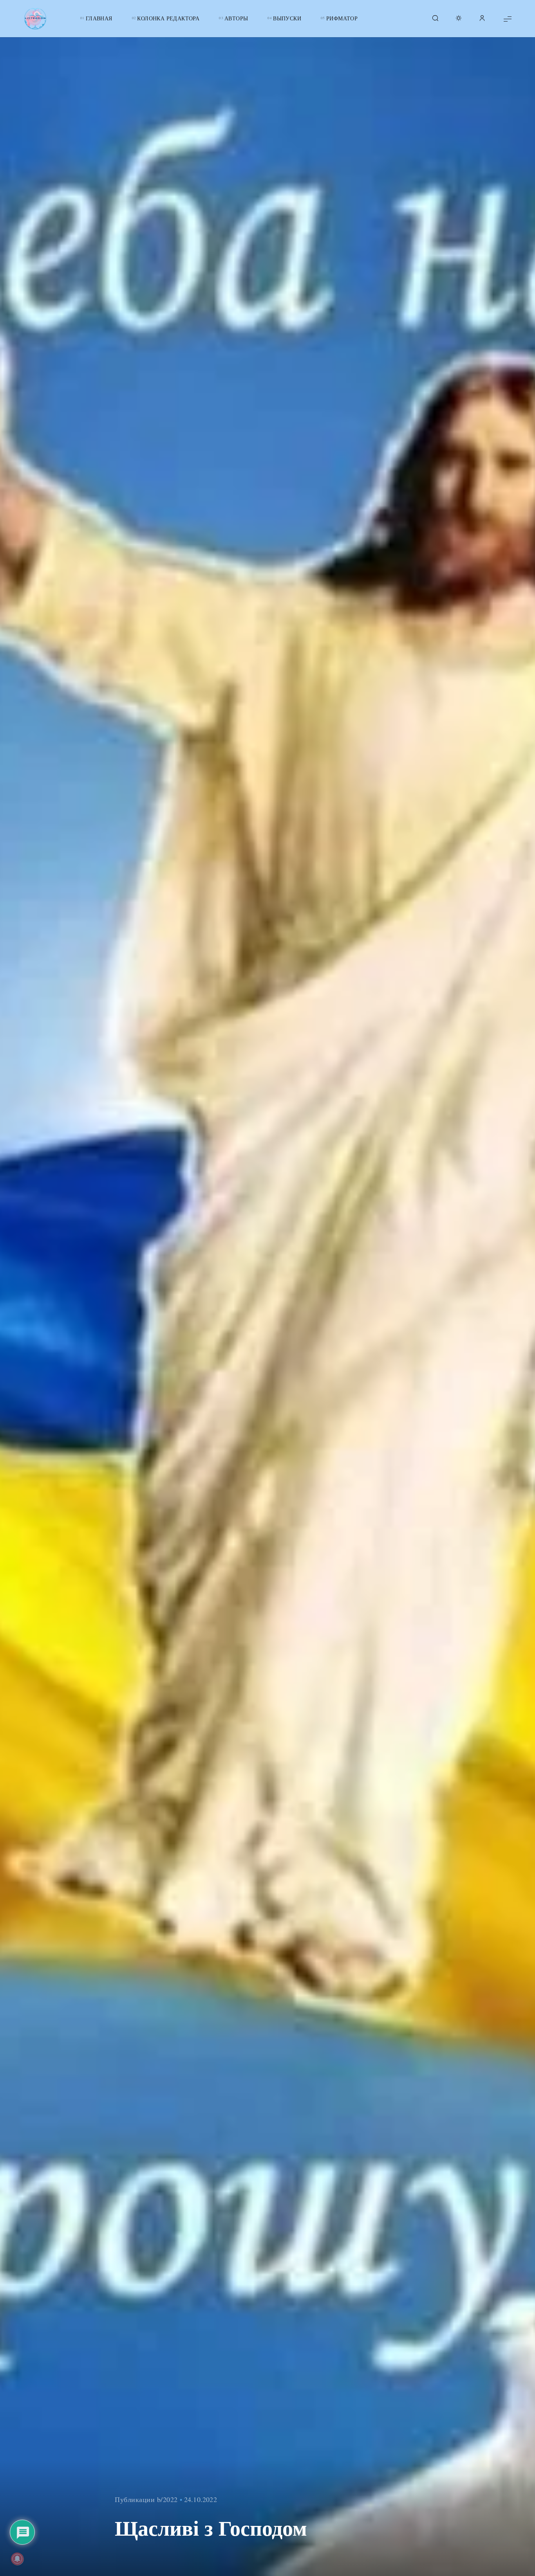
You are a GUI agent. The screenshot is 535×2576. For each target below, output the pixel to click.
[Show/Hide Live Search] (435, 19)
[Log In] (482, 19)
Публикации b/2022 (146, 2499)
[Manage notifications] (17, 2559)
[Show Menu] (508, 19)
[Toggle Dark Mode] (459, 19)
